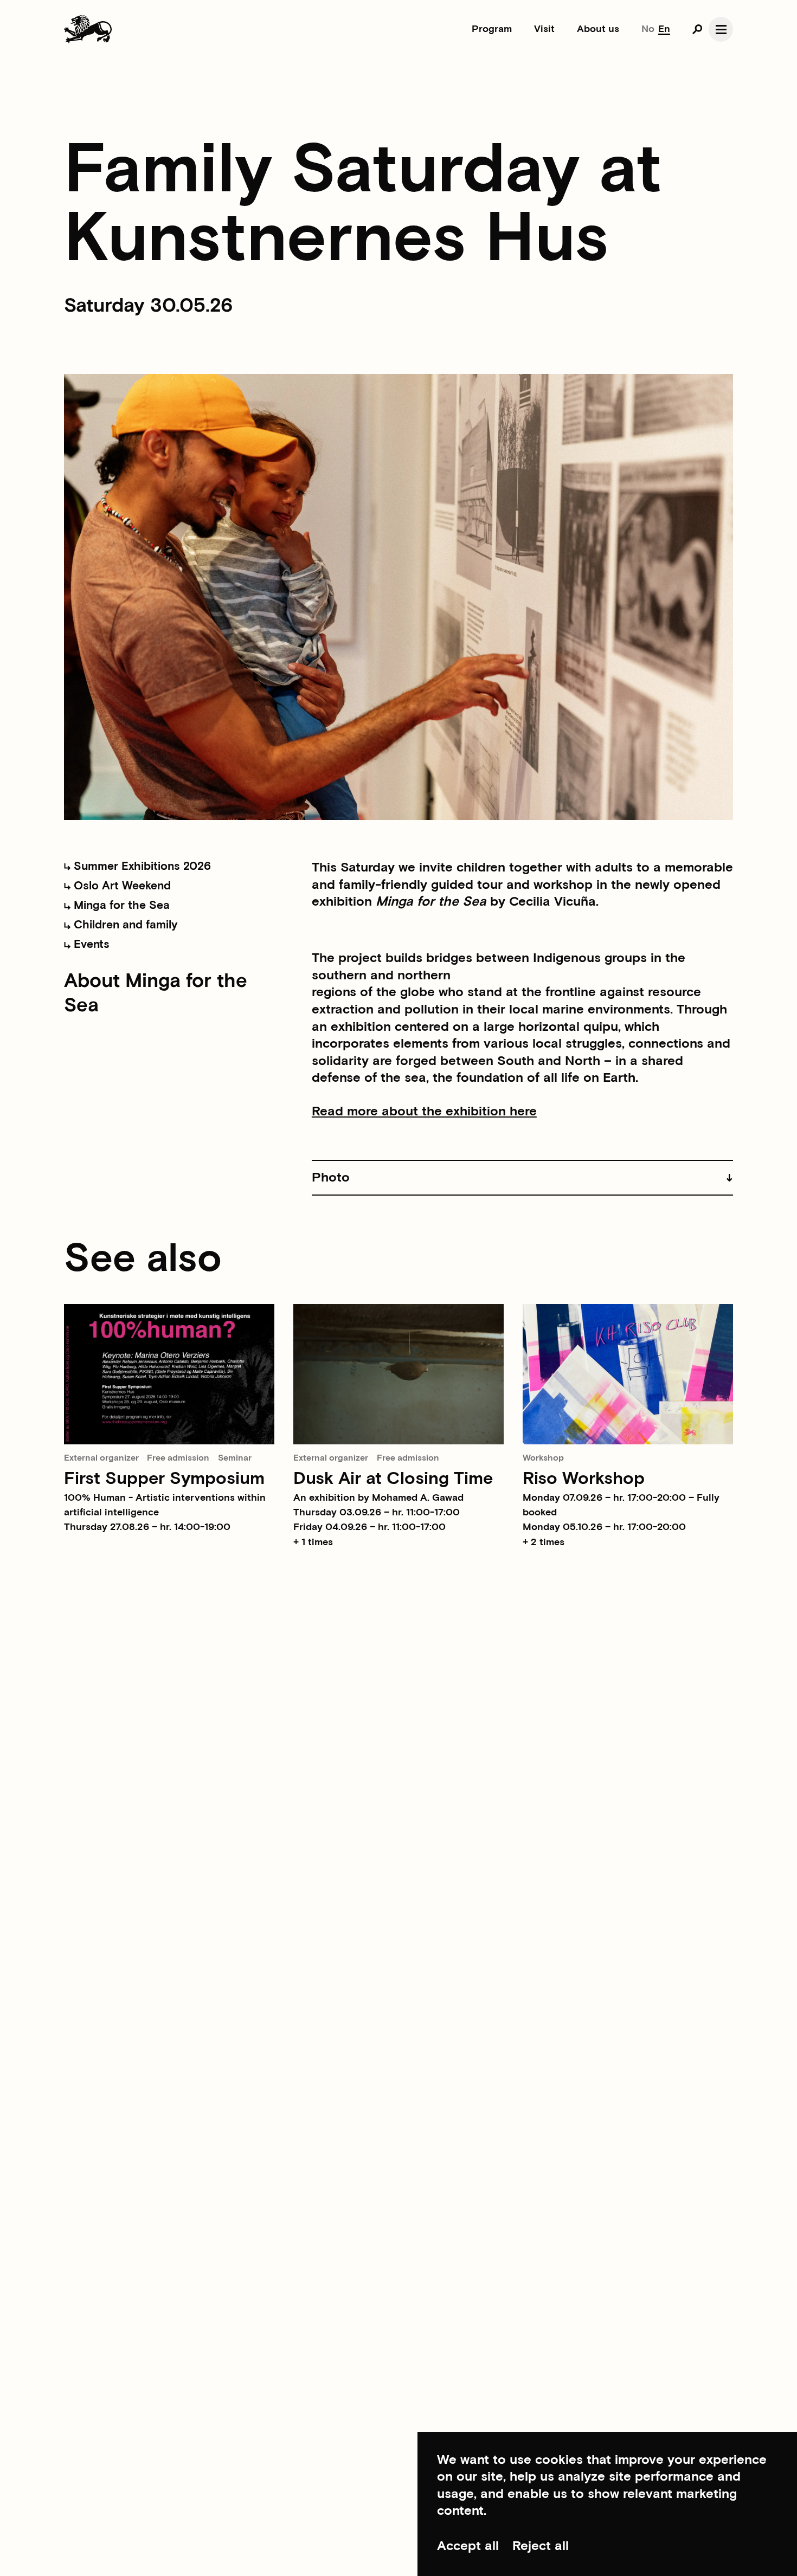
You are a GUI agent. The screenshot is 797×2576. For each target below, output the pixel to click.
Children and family (124, 925)
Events (90, 944)
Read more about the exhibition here (424, 1112)
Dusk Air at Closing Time (393, 1479)
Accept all (468, 2546)
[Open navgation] (721, 29)
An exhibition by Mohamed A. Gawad (378, 1498)
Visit (544, 29)
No (648, 29)
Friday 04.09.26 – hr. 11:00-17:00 (369, 1527)
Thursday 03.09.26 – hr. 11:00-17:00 (377, 1512)
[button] (523, 1178)
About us (598, 29)
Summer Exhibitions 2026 (141, 866)
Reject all (541, 2546)
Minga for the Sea (120, 905)
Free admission (178, 1458)
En (664, 29)
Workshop (543, 1458)
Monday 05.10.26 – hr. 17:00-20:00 (604, 1527)
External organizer (101, 1458)
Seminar (235, 1458)
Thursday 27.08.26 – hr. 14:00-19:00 (147, 1527)
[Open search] (697, 29)
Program (492, 29)
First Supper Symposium (164, 1479)
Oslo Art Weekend (121, 886)
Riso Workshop (584, 1479)
